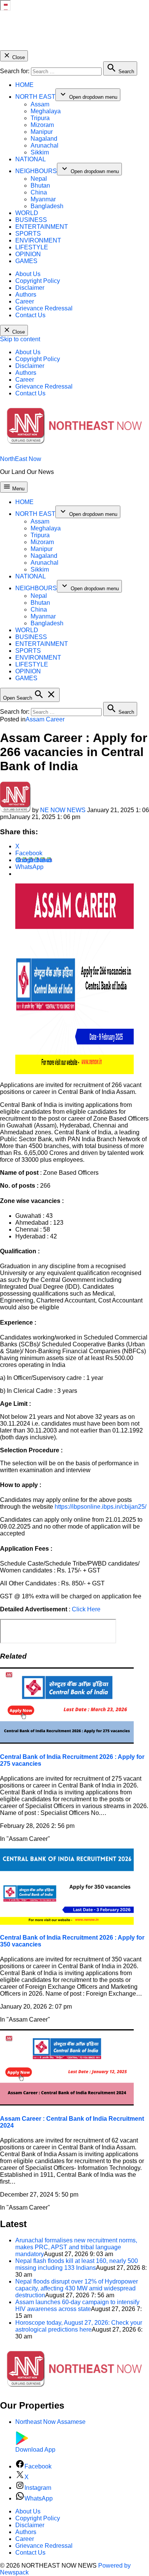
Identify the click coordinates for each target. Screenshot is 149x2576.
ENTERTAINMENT (42, 227)
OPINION (28, 254)
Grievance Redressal (44, 308)
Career (25, 301)
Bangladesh (47, 206)
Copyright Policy (38, 281)
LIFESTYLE (32, 247)
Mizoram (42, 125)
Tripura (40, 118)
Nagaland (44, 139)
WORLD (27, 213)
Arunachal (45, 145)
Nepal (39, 179)
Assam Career (45, 719)
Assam (40, 104)
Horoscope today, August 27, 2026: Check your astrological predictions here (79, 2326)
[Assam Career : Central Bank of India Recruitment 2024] (67, 2103)
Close (18, 57)
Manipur (42, 132)
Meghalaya (46, 111)
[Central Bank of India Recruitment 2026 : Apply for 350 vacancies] (67, 1923)
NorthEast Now (21, 459)
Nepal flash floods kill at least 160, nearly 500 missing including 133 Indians (77, 2264)
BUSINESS (31, 220)
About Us (28, 274)
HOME (24, 85)
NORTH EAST (35, 97)
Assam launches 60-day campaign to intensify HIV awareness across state (77, 2305)
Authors (26, 295)
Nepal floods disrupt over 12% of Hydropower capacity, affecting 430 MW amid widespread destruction (77, 2288)
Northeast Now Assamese (50, 2422)
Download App (35, 2450)
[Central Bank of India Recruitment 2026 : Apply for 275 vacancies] (67, 1742)
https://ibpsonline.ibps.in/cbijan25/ (100, 1507)
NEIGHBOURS (36, 171)
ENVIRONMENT (38, 240)
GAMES (26, 261)
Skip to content (20, 339)
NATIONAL (31, 159)
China (39, 192)
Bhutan (40, 185)
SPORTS (28, 234)
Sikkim (40, 152)
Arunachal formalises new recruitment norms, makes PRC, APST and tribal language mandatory (76, 2247)
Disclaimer (30, 288)
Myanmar (43, 199)
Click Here (86, 1609)
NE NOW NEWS (63, 810)
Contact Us (30, 315)
